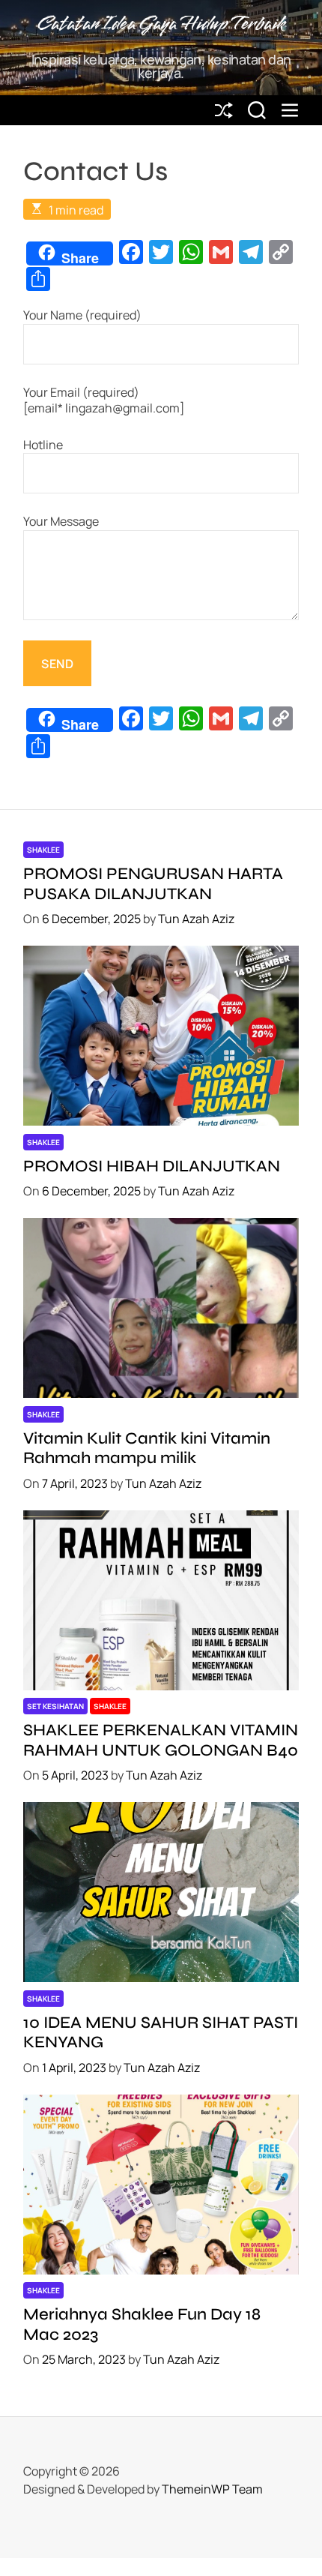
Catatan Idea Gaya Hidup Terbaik (161, 25)
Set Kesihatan (55, 1706)
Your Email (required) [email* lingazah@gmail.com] (104, 401)
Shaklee (43, 850)
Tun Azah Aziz (196, 919)
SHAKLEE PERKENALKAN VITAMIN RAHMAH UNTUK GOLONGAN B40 (161, 1740)
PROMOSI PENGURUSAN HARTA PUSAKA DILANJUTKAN (153, 883)
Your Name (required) (82, 315)
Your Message (61, 522)
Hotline (43, 445)
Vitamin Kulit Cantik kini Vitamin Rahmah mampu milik (147, 1448)
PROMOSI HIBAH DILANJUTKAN (152, 1166)
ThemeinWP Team (212, 2489)
